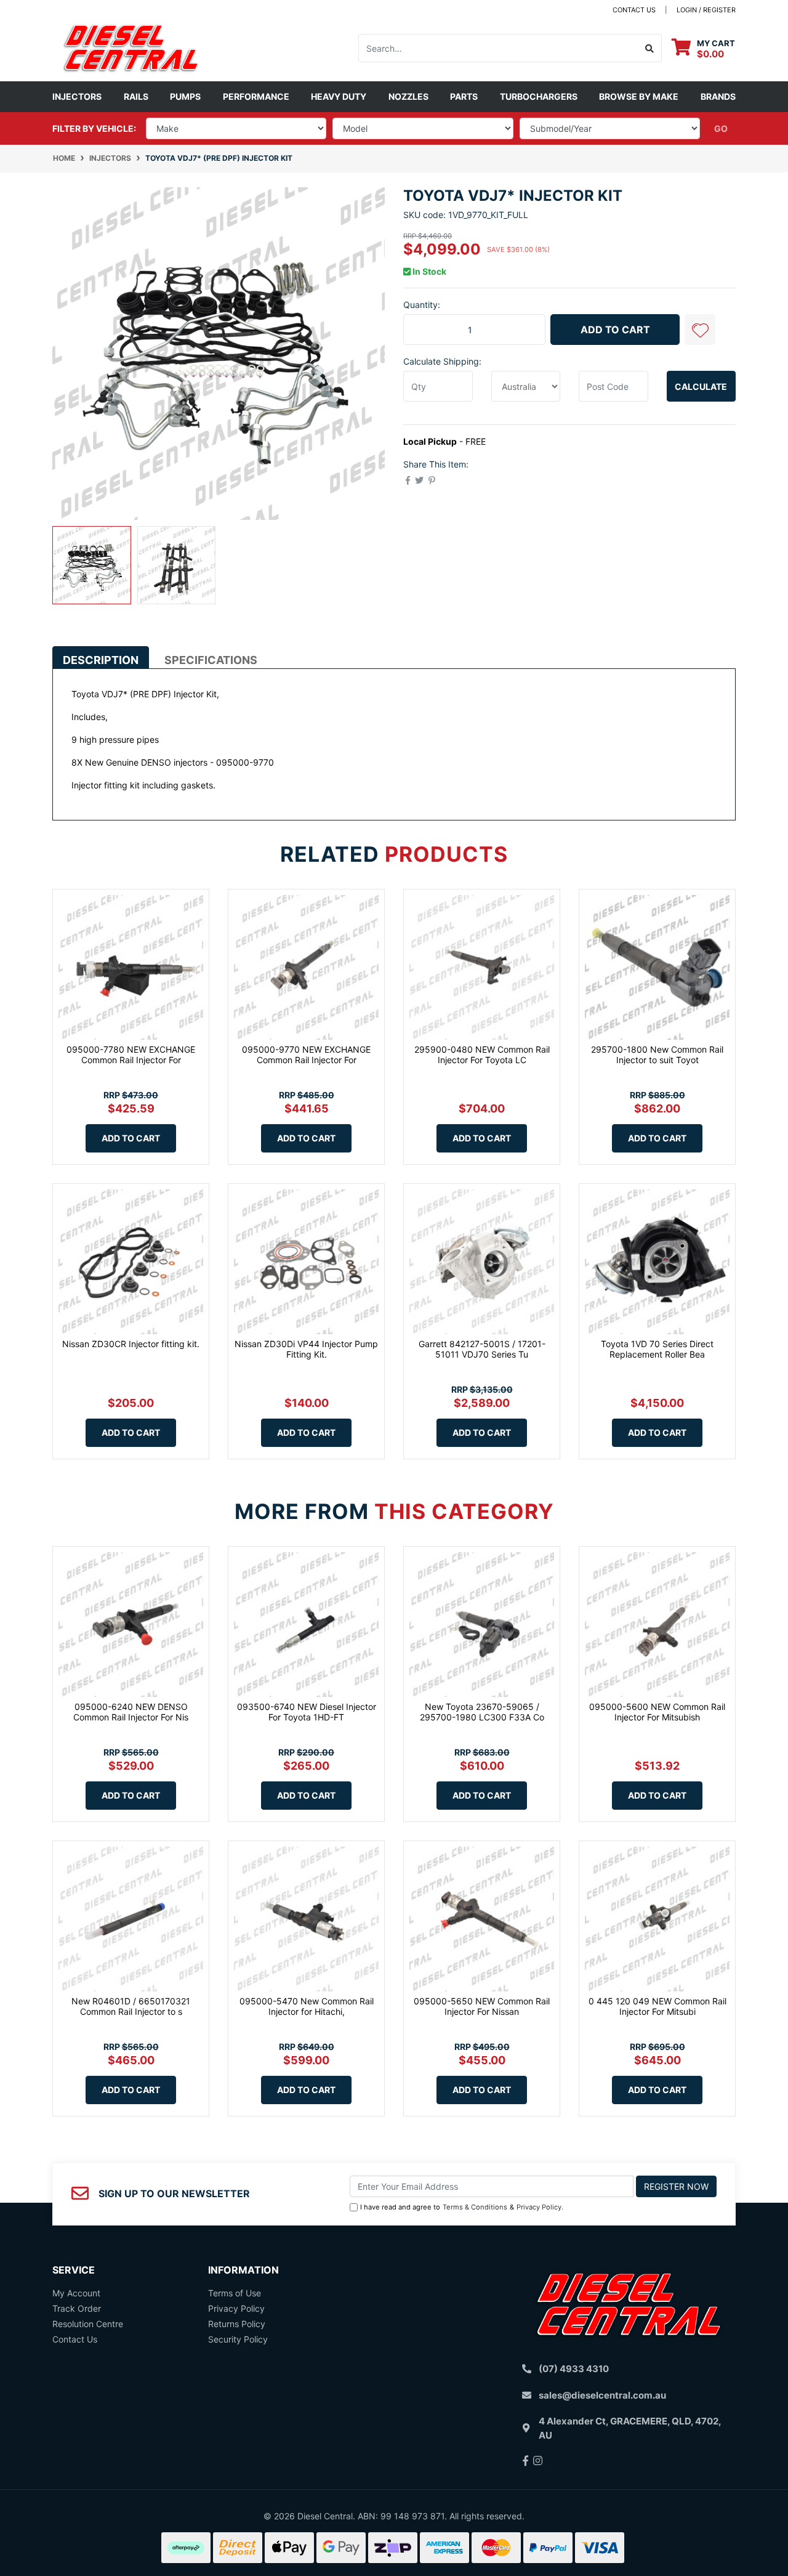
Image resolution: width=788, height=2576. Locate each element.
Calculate (701, 387)
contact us (634, 10)
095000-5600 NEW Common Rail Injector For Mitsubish (657, 1712)
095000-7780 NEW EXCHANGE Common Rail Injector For (131, 1055)
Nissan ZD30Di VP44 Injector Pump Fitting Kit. (306, 1349)
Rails (136, 96)
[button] (700, 330)
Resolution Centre (88, 2324)
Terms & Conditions (475, 2207)
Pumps (185, 96)
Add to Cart (615, 330)
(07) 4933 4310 (574, 2369)
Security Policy (238, 2339)
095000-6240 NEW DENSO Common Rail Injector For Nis (131, 1712)
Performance (256, 96)
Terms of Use (235, 2293)
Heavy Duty (339, 96)
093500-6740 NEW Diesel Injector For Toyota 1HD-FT (307, 1712)
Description (101, 660)
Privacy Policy (539, 2207)
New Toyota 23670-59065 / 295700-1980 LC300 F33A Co (482, 1712)
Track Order (77, 2308)
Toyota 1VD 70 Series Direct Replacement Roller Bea (657, 1349)
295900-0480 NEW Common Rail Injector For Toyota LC (482, 1055)
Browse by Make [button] (639, 96)
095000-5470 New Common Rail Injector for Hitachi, (307, 2006)
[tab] (101, 657)
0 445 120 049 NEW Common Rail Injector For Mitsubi (657, 2006)
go (721, 128)
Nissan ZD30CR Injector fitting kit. (131, 1344)
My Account (76, 2293)
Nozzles (408, 96)
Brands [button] (718, 96)
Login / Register (706, 10)
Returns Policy (237, 2324)
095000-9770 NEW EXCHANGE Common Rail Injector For (306, 1055)
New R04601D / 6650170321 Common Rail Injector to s (131, 2006)
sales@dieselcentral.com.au (602, 2395)
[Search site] (650, 48)
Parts (464, 96)
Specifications (211, 660)
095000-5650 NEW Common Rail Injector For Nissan (482, 2006)
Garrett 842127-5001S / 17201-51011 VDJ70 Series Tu (482, 1349)
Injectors (77, 96)
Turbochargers (539, 96)
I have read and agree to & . (462, 2207)
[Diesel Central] (131, 47)
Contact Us (75, 2339)
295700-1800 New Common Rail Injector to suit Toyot (657, 1055)
